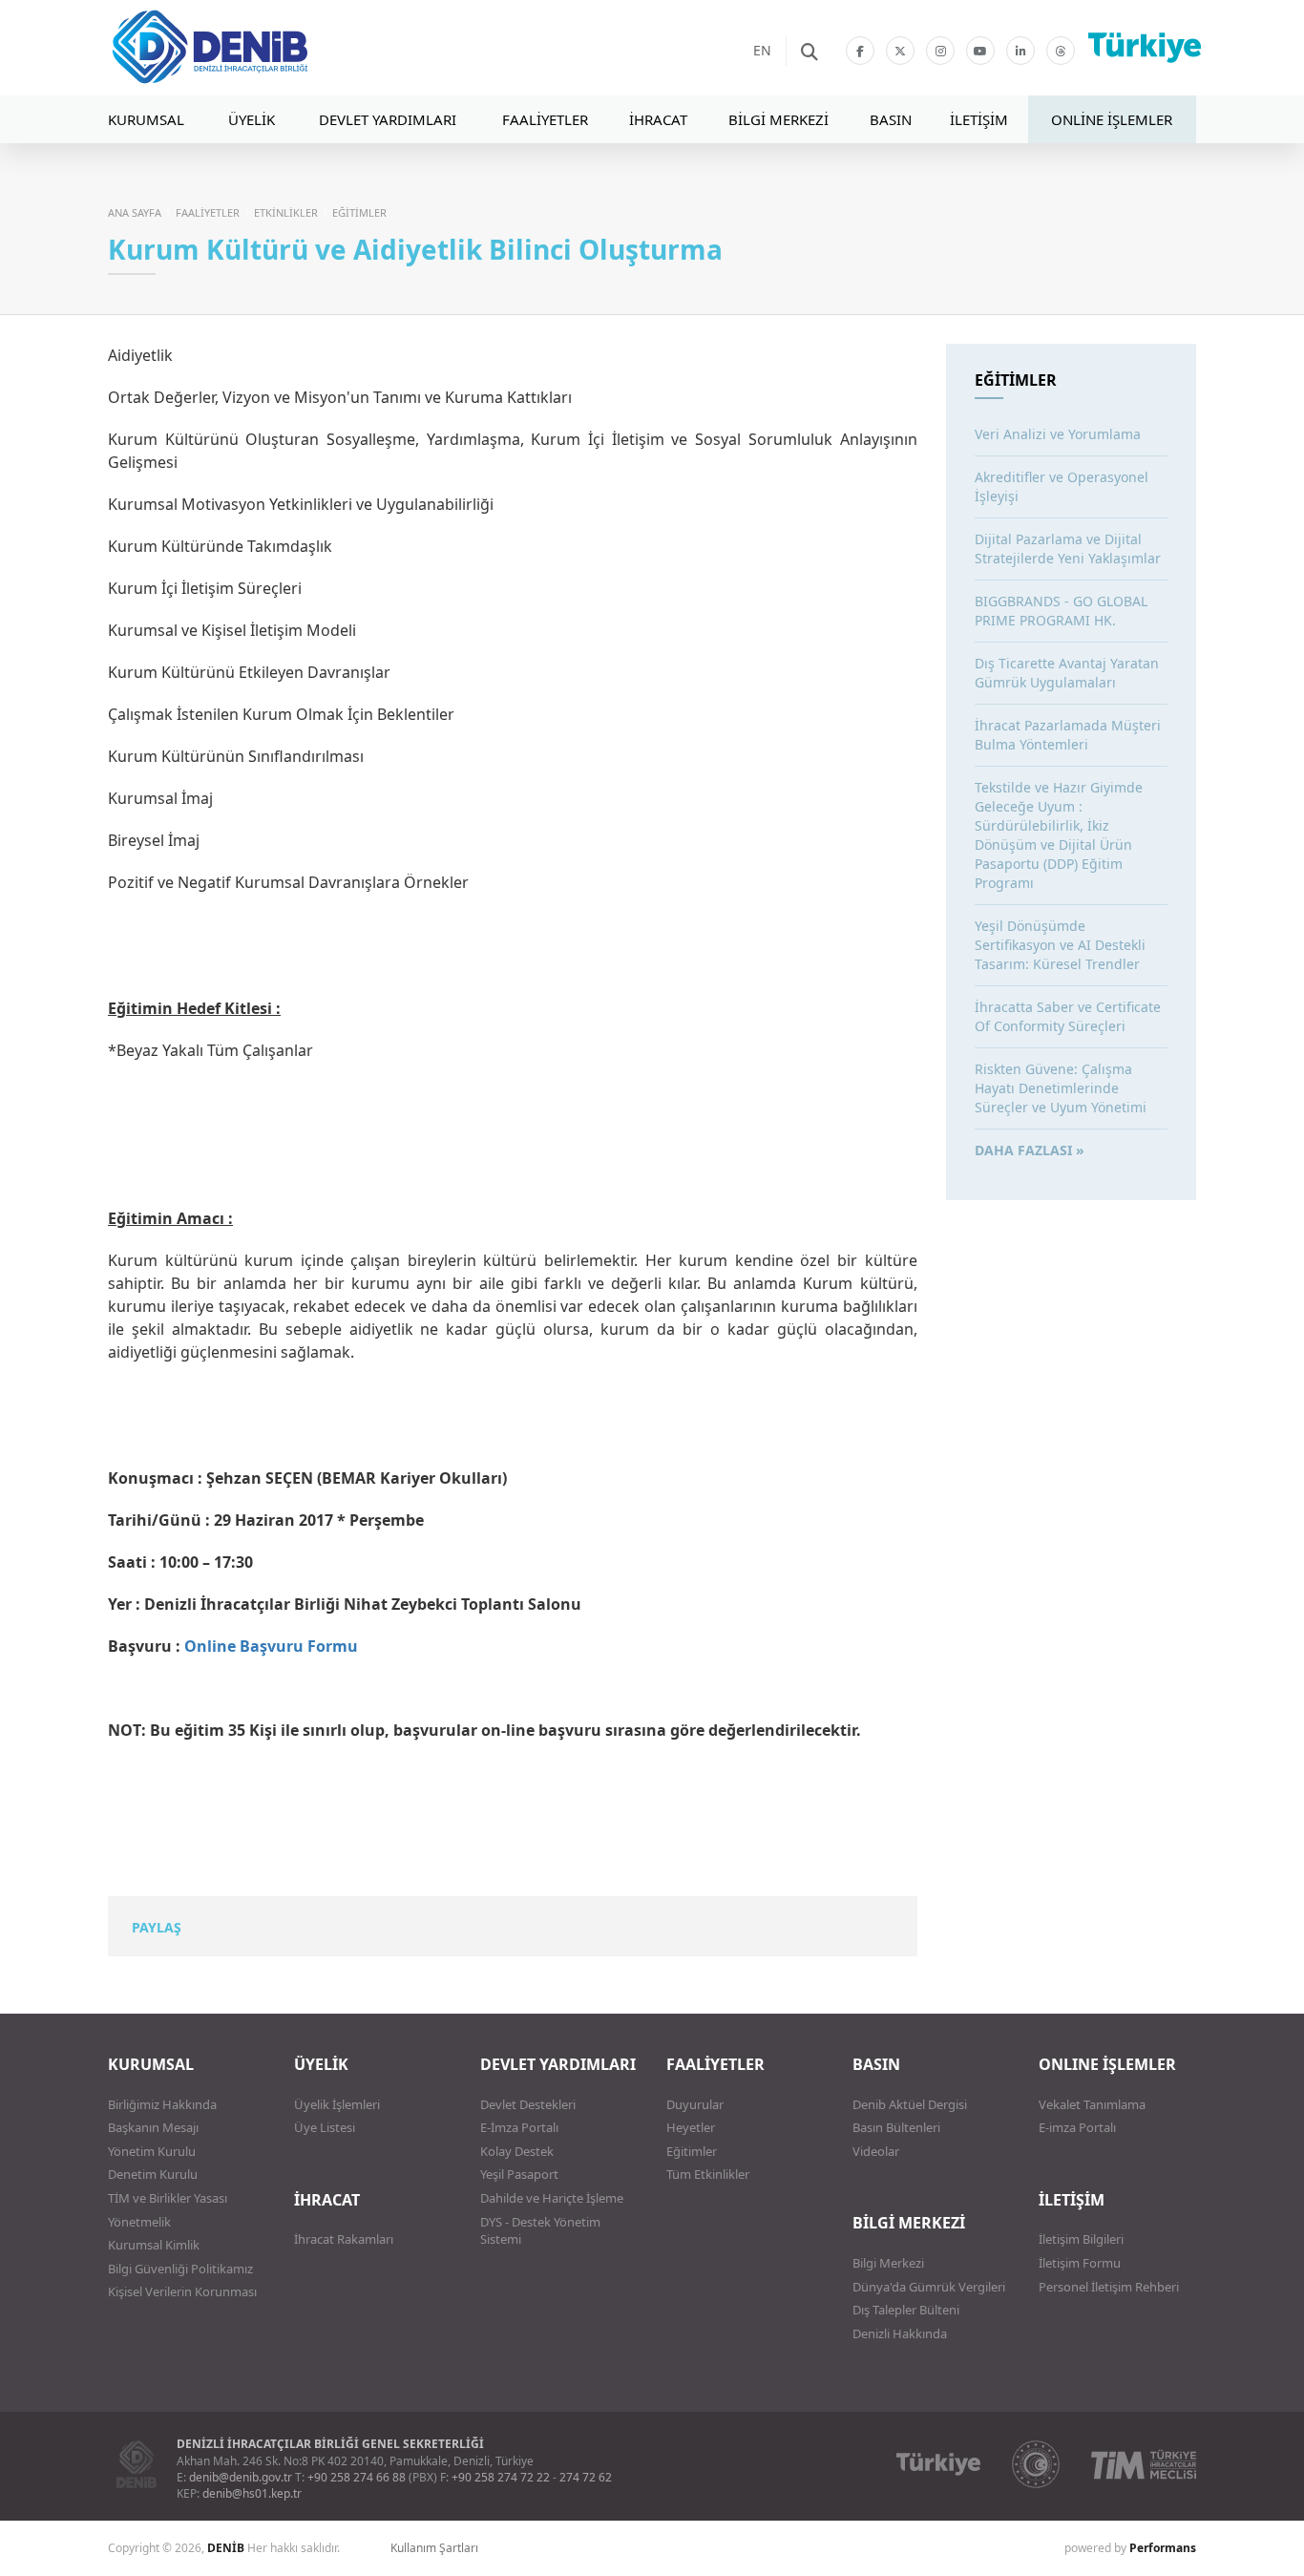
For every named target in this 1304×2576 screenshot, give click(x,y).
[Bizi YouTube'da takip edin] (980, 51)
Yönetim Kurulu (152, 2151)
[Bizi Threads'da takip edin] (1061, 51)
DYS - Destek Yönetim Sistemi (540, 2231)
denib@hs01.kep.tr (252, 2493)
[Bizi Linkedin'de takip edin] (1020, 51)
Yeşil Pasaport (519, 2174)
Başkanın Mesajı (153, 2127)
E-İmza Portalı (519, 2127)
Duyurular (695, 2104)
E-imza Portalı (1077, 2127)
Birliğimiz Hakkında (162, 2104)
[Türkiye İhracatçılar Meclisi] (1144, 2464)
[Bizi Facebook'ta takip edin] (860, 51)
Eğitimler (692, 2151)
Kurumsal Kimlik (154, 2245)
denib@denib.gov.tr (241, 2477)
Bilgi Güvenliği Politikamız (180, 2269)
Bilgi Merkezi (888, 2263)
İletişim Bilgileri (1081, 2239)
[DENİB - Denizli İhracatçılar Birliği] (265, 48)
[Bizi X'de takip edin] (900, 51)
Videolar (876, 2151)
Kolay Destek (517, 2151)
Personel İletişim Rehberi (1109, 2287)
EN (762, 50)
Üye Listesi (325, 2127)
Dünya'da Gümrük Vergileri (929, 2287)
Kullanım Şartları (434, 2548)
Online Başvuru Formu (271, 1646)
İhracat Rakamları (344, 2239)
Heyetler (691, 2127)
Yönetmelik (139, 2222)
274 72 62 (586, 2477)
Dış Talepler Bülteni (906, 2310)
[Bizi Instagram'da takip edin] (940, 51)
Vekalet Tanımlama (1092, 2104)
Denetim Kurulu (153, 2174)
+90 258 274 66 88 (357, 2477)
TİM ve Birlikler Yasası (168, 2198)
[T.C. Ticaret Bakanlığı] (1036, 2464)
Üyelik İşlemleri (337, 2104)
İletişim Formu (1080, 2263)
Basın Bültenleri (896, 2127)
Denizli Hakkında (900, 2333)
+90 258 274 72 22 (501, 2477)
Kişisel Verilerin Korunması (182, 2291)
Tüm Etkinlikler (708, 2174)
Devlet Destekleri (528, 2104)
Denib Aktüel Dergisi (910, 2104)
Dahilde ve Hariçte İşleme (552, 2198)
